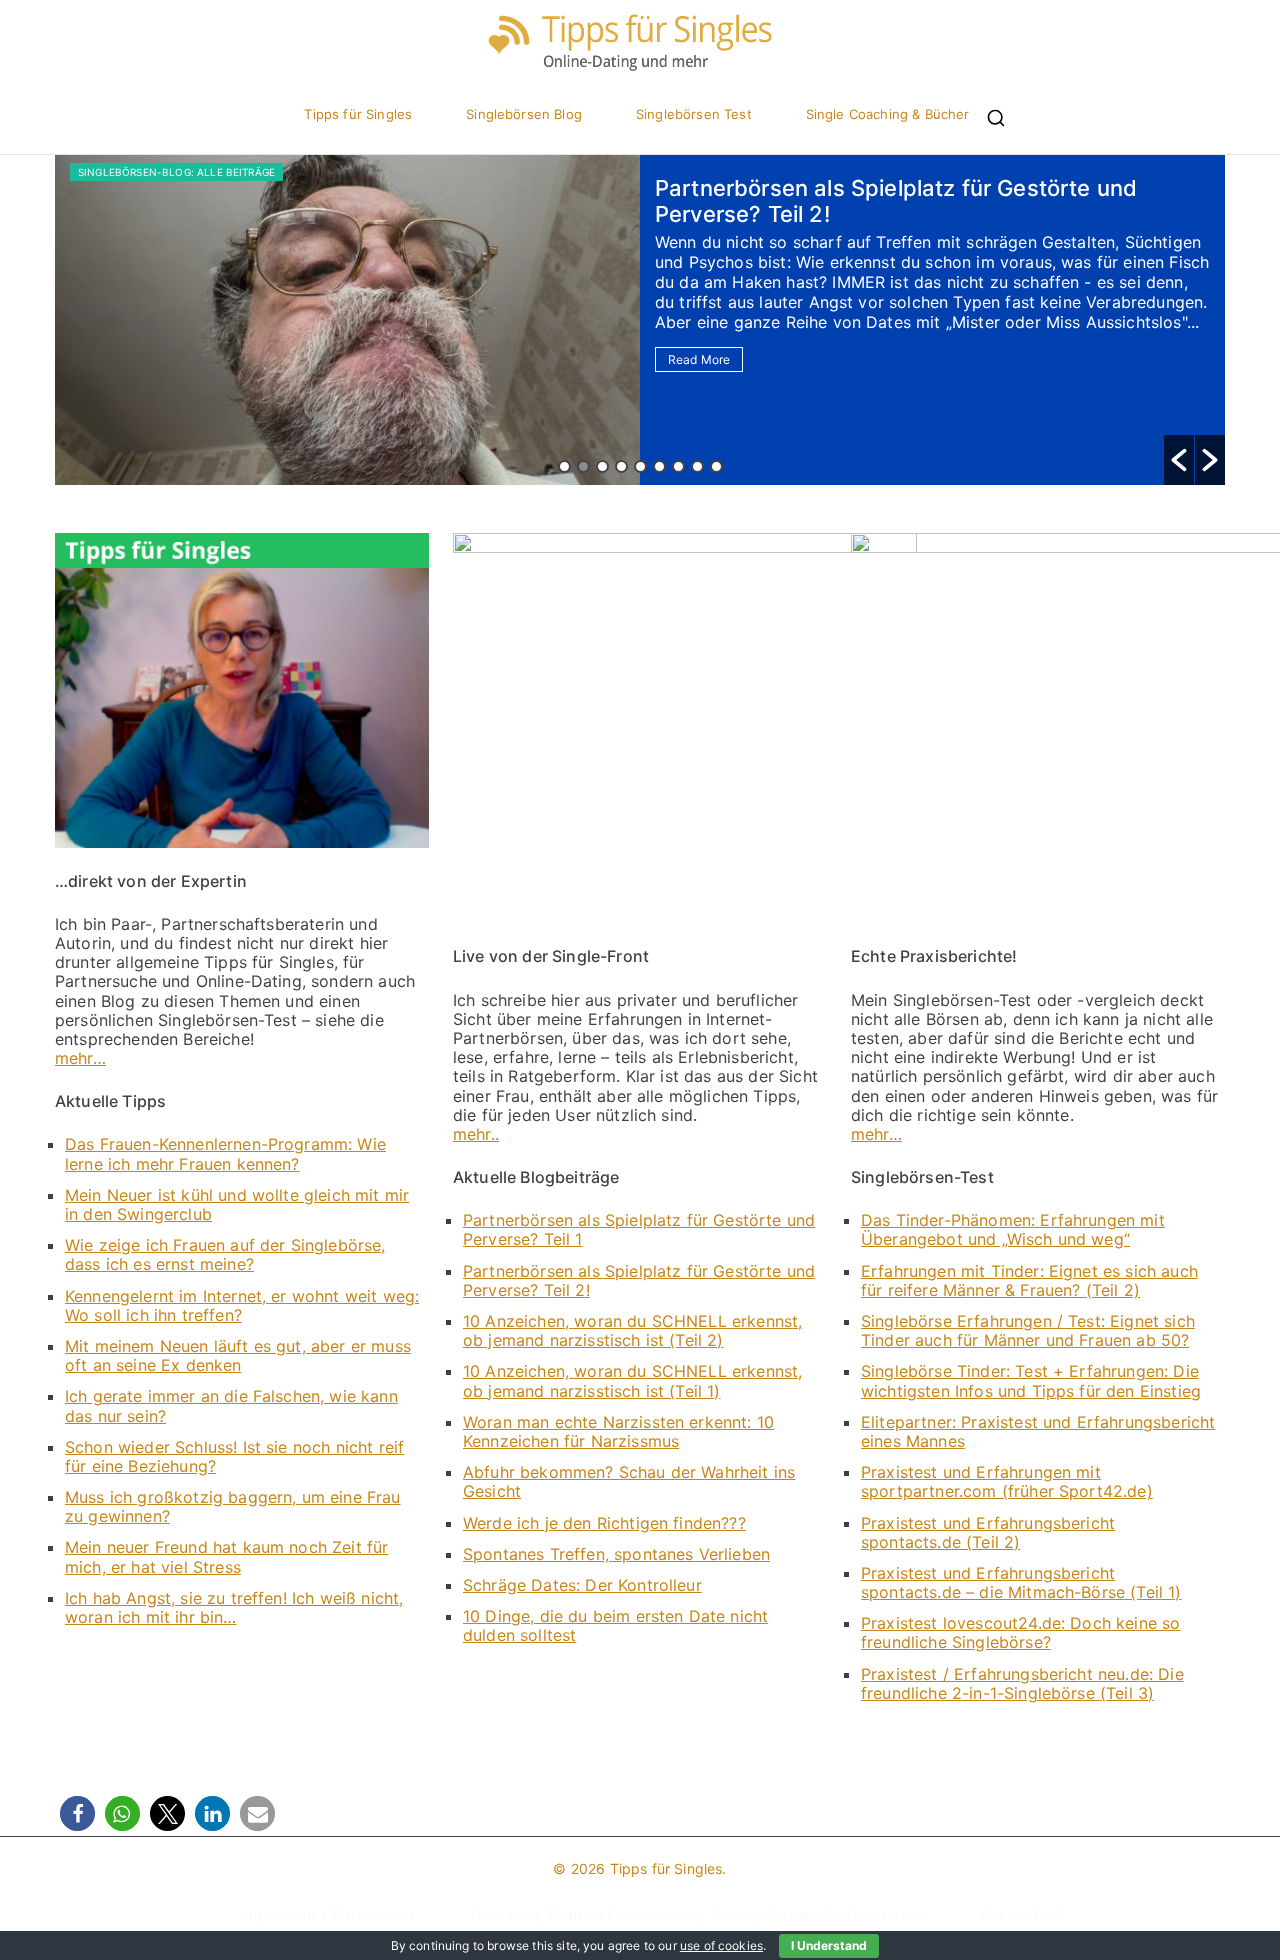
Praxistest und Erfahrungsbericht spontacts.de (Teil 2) (988, 1532)
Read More (699, 359)
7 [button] (678, 466)
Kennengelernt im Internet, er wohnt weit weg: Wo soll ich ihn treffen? (242, 1305)
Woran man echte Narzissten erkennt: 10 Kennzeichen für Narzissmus (618, 1431)
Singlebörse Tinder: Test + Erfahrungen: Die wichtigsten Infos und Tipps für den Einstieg (1031, 1380)
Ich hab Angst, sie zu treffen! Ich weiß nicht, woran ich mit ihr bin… (234, 1607)
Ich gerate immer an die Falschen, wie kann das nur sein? (231, 1405)
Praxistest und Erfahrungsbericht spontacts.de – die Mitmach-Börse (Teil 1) (1021, 1582)
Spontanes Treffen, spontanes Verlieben (616, 1554)
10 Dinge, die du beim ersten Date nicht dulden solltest (615, 1625)
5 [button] (640, 466)
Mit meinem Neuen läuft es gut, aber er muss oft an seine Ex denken (238, 1355)
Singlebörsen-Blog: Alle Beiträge (176, 172)
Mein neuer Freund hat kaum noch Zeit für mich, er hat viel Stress (226, 1556)
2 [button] (583, 466)
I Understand (829, 1945)
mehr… (80, 1058)
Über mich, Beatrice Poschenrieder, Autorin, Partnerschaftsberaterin (698, 1914)
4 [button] (621, 466)
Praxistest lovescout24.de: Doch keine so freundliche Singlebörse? (1020, 1632)
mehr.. (476, 1134)
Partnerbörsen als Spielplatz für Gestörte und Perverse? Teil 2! (639, 1280)
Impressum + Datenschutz (329, 1914)
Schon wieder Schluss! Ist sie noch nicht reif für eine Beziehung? (234, 1456)
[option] (640, 320)
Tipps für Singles (358, 114)
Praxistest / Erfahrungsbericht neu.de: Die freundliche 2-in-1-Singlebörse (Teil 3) (1022, 1683)
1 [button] (564, 466)
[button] (1179, 460)
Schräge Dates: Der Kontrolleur (582, 1585)
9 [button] (716, 466)
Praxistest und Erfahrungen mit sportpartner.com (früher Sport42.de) (1007, 1481)
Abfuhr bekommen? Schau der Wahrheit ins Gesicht (629, 1481)
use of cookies (721, 1945)
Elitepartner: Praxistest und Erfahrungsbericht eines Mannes (1038, 1431)
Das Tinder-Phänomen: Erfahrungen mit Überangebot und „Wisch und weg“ (1013, 1229)
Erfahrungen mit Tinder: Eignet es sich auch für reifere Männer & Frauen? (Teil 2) (1029, 1280)
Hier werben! (1021, 1914)
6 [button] (659, 466)
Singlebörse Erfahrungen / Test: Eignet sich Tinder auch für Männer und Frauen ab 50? (1028, 1330)
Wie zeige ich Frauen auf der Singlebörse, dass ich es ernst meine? (225, 1254)
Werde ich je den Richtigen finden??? (604, 1523)
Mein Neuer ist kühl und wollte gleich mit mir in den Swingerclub (237, 1204)
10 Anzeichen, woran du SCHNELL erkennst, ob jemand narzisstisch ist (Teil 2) (632, 1330)
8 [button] (697, 466)
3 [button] (602, 466)
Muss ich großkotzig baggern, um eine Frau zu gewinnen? (233, 1506)
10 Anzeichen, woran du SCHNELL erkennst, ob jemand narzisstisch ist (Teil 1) (632, 1380)
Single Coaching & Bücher (888, 114)
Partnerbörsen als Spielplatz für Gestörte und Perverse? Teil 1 (639, 1229)
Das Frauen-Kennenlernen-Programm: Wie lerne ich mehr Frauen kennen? (225, 1153)
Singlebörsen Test (694, 114)
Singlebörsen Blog (524, 114)
